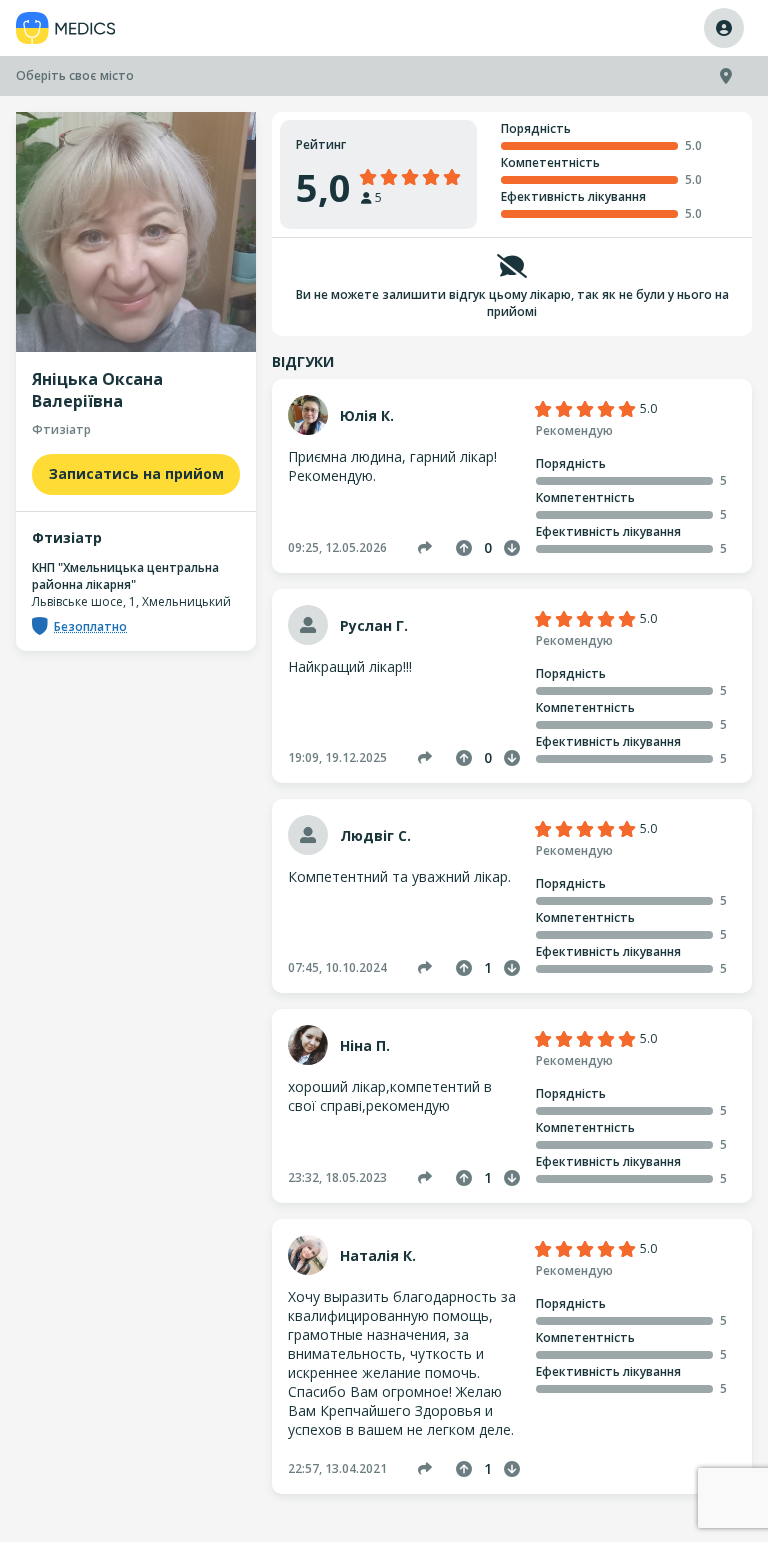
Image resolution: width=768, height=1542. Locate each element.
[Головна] (66, 28)
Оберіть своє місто (75, 75)
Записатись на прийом (136, 473)
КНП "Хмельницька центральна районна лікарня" (125, 576)
